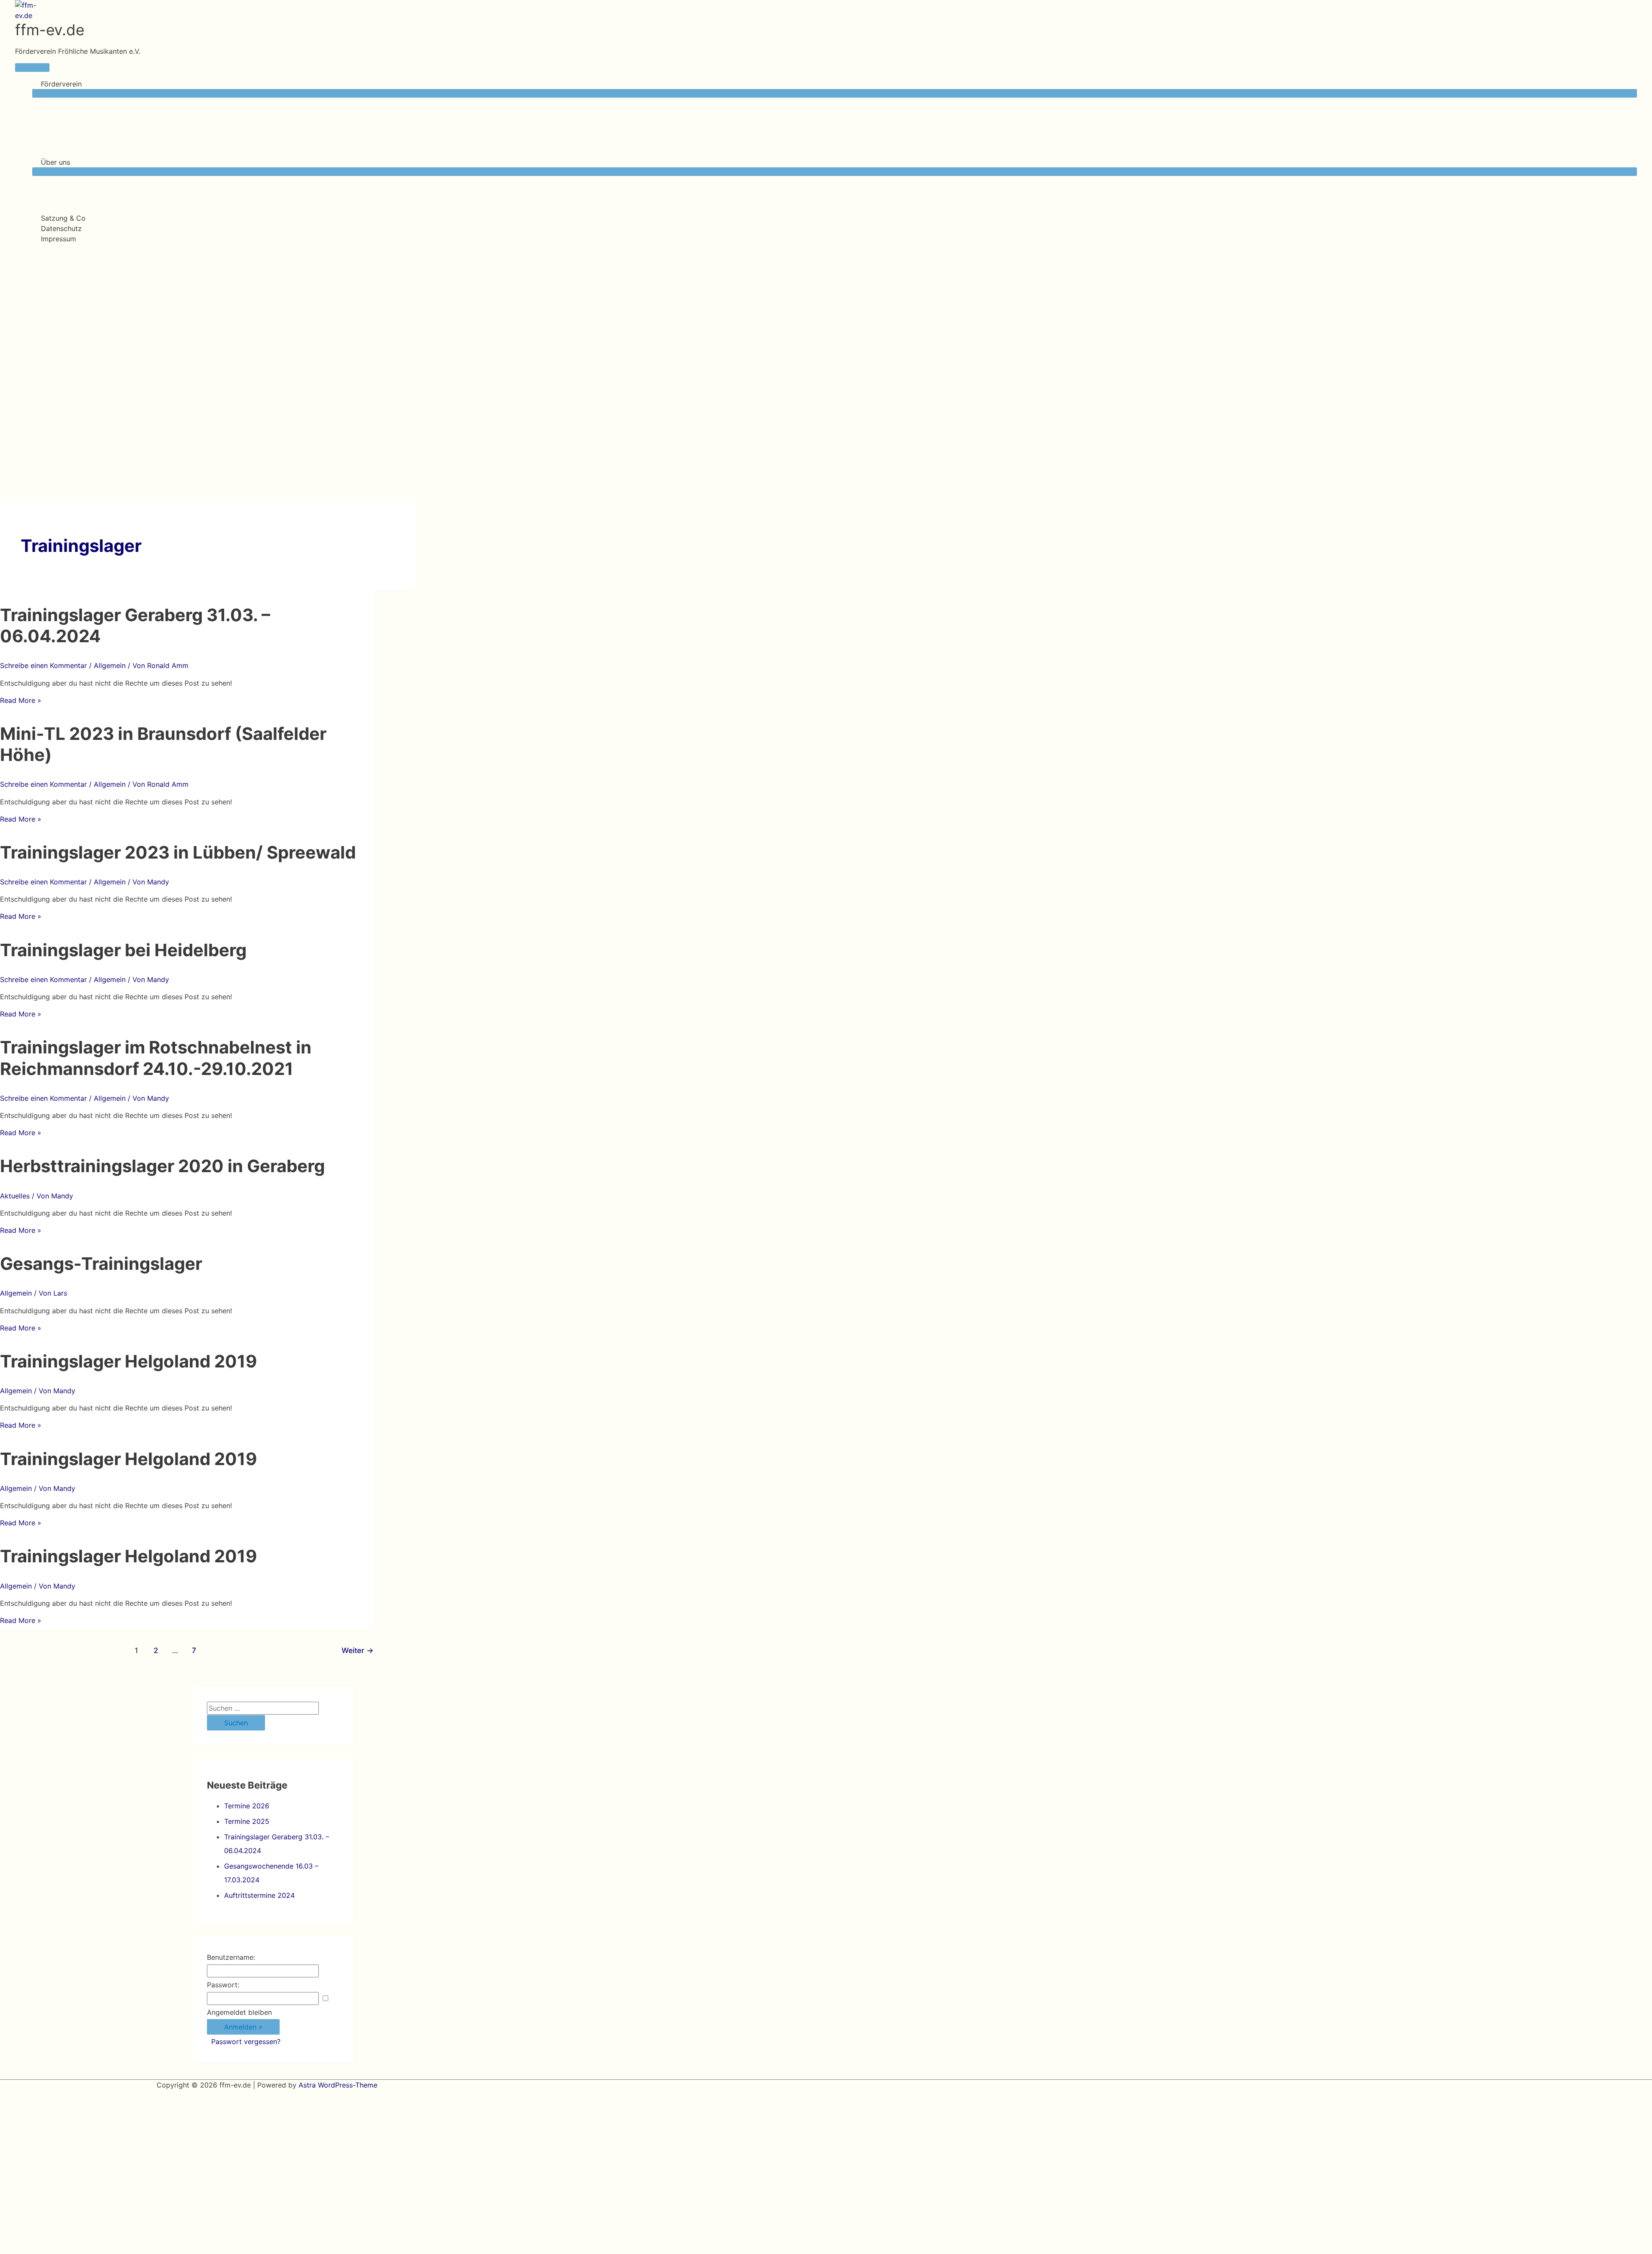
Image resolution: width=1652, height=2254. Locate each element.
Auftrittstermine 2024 (259, 1895)
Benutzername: (231, 1957)
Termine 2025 (247, 1821)
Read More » (21, 700)
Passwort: (223, 1985)
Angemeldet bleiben (239, 2012)
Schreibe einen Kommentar (43, 665)
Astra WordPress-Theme (338, 2085)
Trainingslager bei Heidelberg (123, 950)
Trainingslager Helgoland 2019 (128, 1361)
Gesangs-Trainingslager (101, 1264)
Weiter (358, 1650)
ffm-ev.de (50, 30)
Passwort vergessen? (246, 2042)
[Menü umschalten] (835, 93)
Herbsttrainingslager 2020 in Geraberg (162, 1166)
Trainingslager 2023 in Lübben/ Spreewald (178, 852)
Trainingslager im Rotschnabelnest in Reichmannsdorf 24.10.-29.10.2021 (156, 1058)
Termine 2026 (247, 1806)
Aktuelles (15, 1196)
